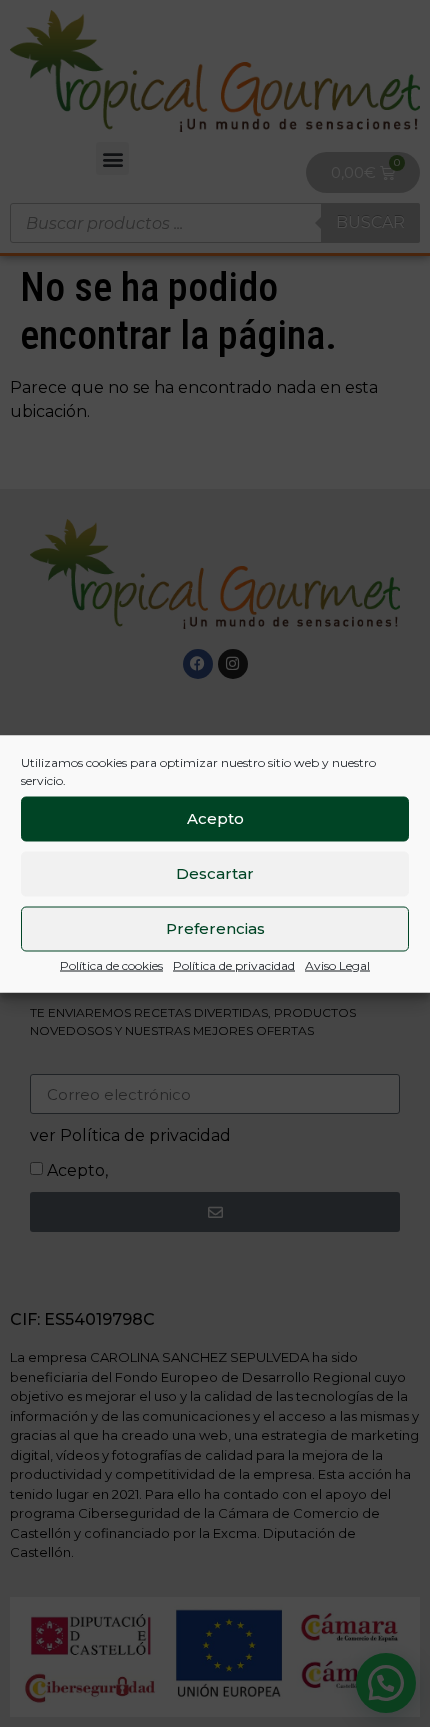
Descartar (215, 873)
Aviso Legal (337, 964)
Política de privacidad (234, 964)
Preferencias (215, 928)
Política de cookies (111, 964)
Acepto (215, 818)
